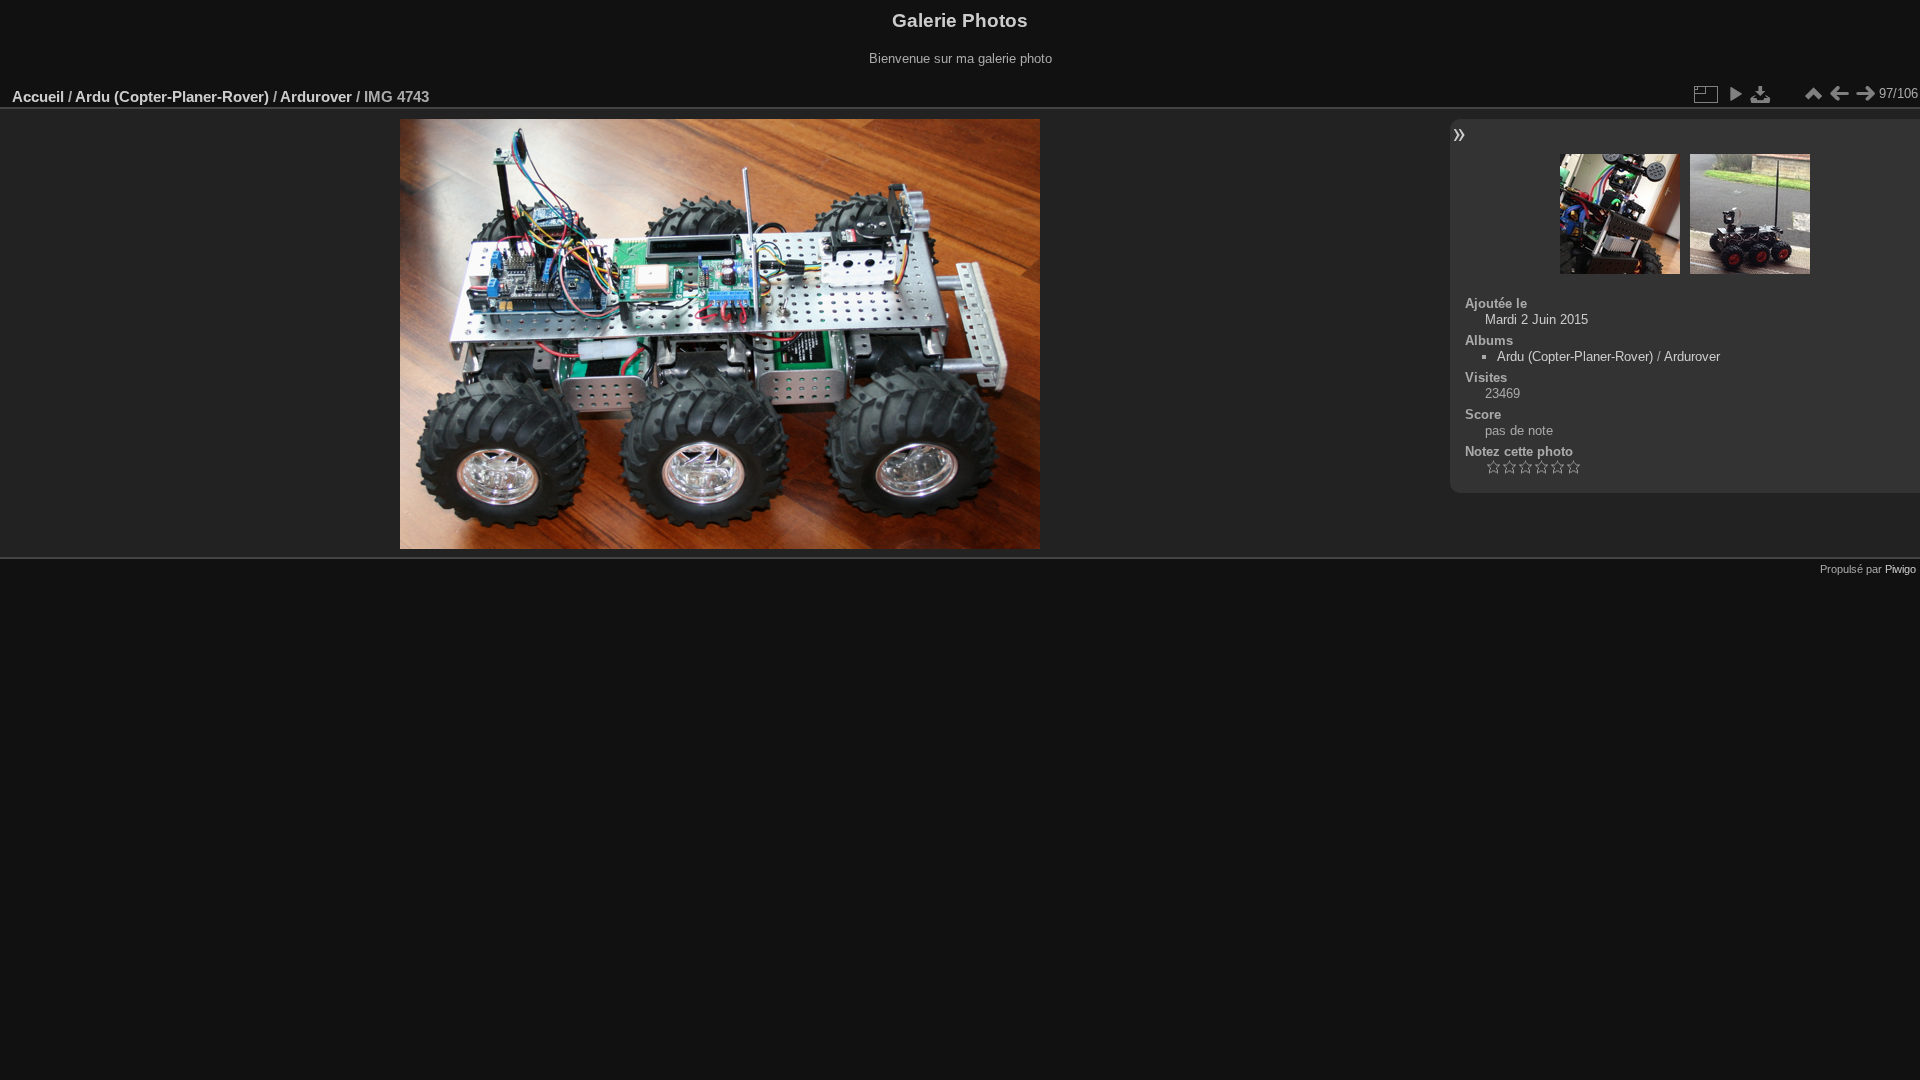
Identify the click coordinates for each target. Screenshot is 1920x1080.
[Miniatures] (1813, 94)
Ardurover (316, 96)
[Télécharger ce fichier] (1761, 94)
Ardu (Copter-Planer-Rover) (172, 96)
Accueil (38, 96)
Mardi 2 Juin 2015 (1536, 319)
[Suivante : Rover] (1865, 94)
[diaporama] (1735, 94)
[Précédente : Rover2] (1839, 94)
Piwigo (1900, 569)
